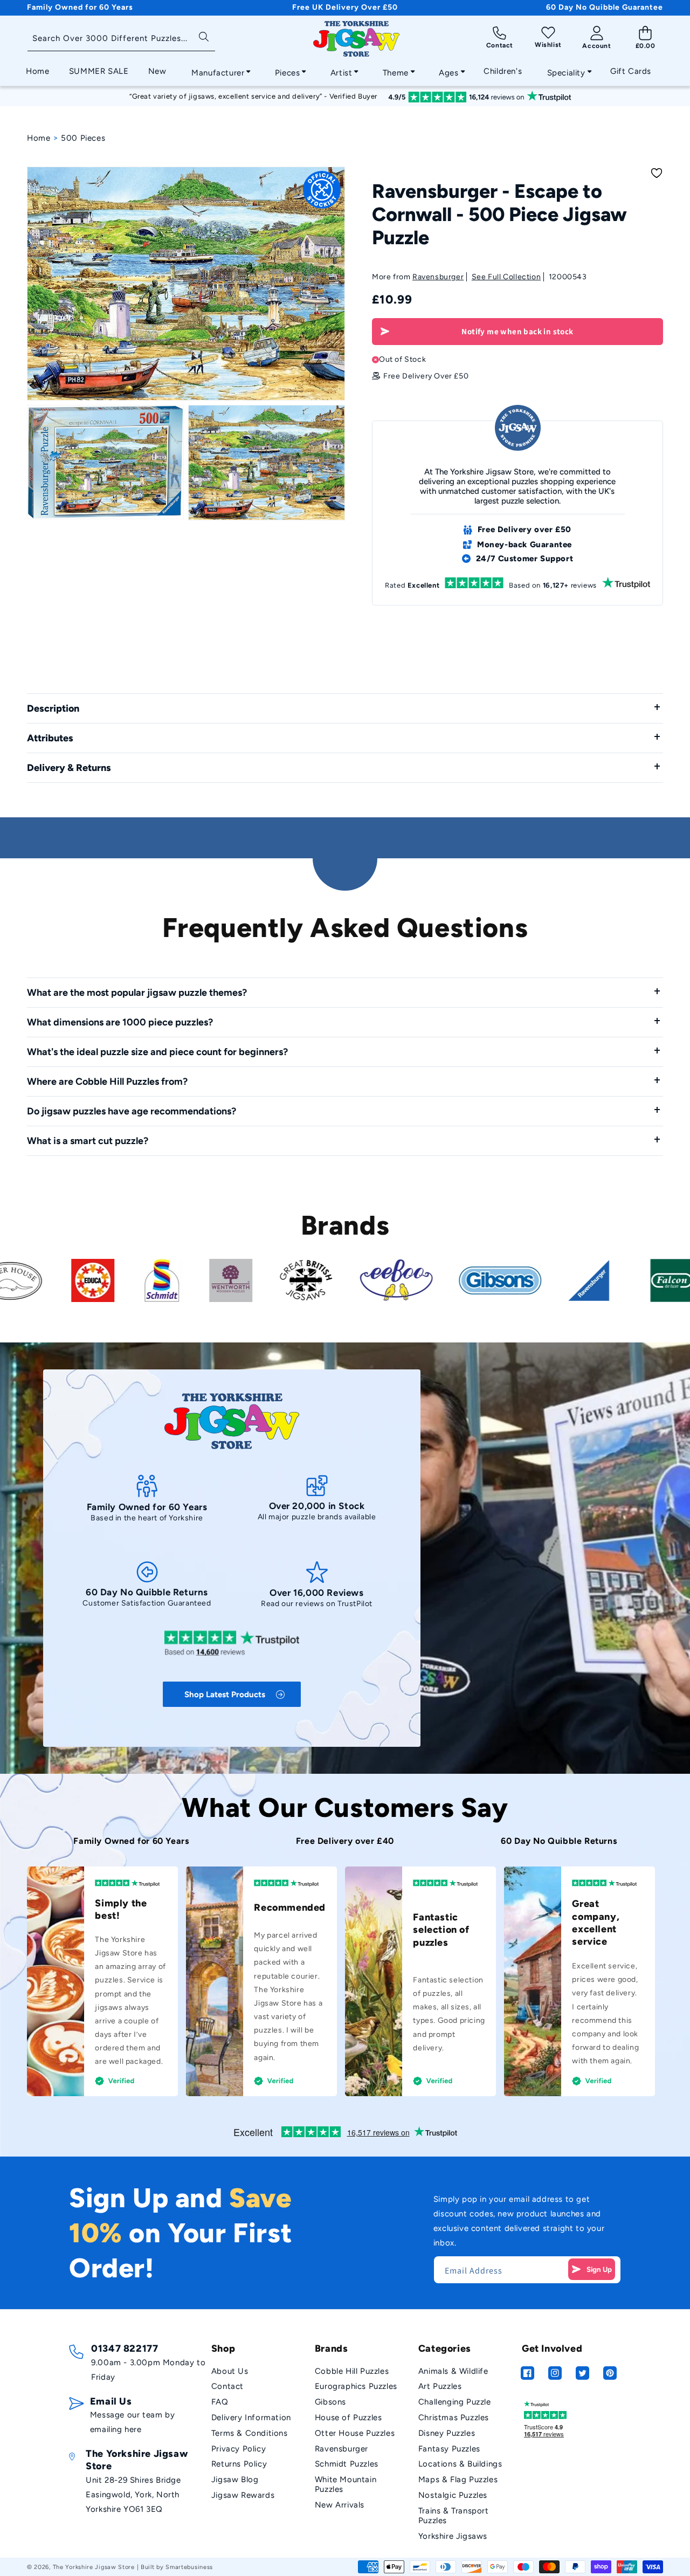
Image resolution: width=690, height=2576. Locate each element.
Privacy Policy (239, 2449)
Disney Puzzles (447, 2433)
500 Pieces (83, 138)
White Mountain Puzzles (346, 2484)
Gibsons (330, 2402)
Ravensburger (438, 277)
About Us (230, 2371)
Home (39, 138)
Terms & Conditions (250, 2433)
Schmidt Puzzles (347, 2464)
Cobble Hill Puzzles (352, 2371)
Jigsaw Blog (235, 2479)
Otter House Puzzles (355, 2433)
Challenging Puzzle (455, 2402)
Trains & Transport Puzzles (454, 2516)
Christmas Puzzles (454, 2417)
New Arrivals (340, 2505)
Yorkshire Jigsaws (453, 2536)
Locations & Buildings (460, 2464)
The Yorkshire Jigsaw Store (94, 2567)
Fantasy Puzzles (449, 2449)
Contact (227, 2386)
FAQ (220, 2402)
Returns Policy (239, 2464)
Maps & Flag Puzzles (458, 2479)
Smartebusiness (189, 2567)
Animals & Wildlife (453, 2371)
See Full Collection (506, 277)
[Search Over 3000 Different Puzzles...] (203, 36)
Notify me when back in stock (517, 331)
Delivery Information (251, 2417)
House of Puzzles (349, 2417)
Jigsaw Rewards (243, 2495)
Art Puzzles (440, 2386)
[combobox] (121, 39)
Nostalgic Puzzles (453, 2495)
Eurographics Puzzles (356, 2386)
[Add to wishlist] (657, 173)
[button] (218, 70)
